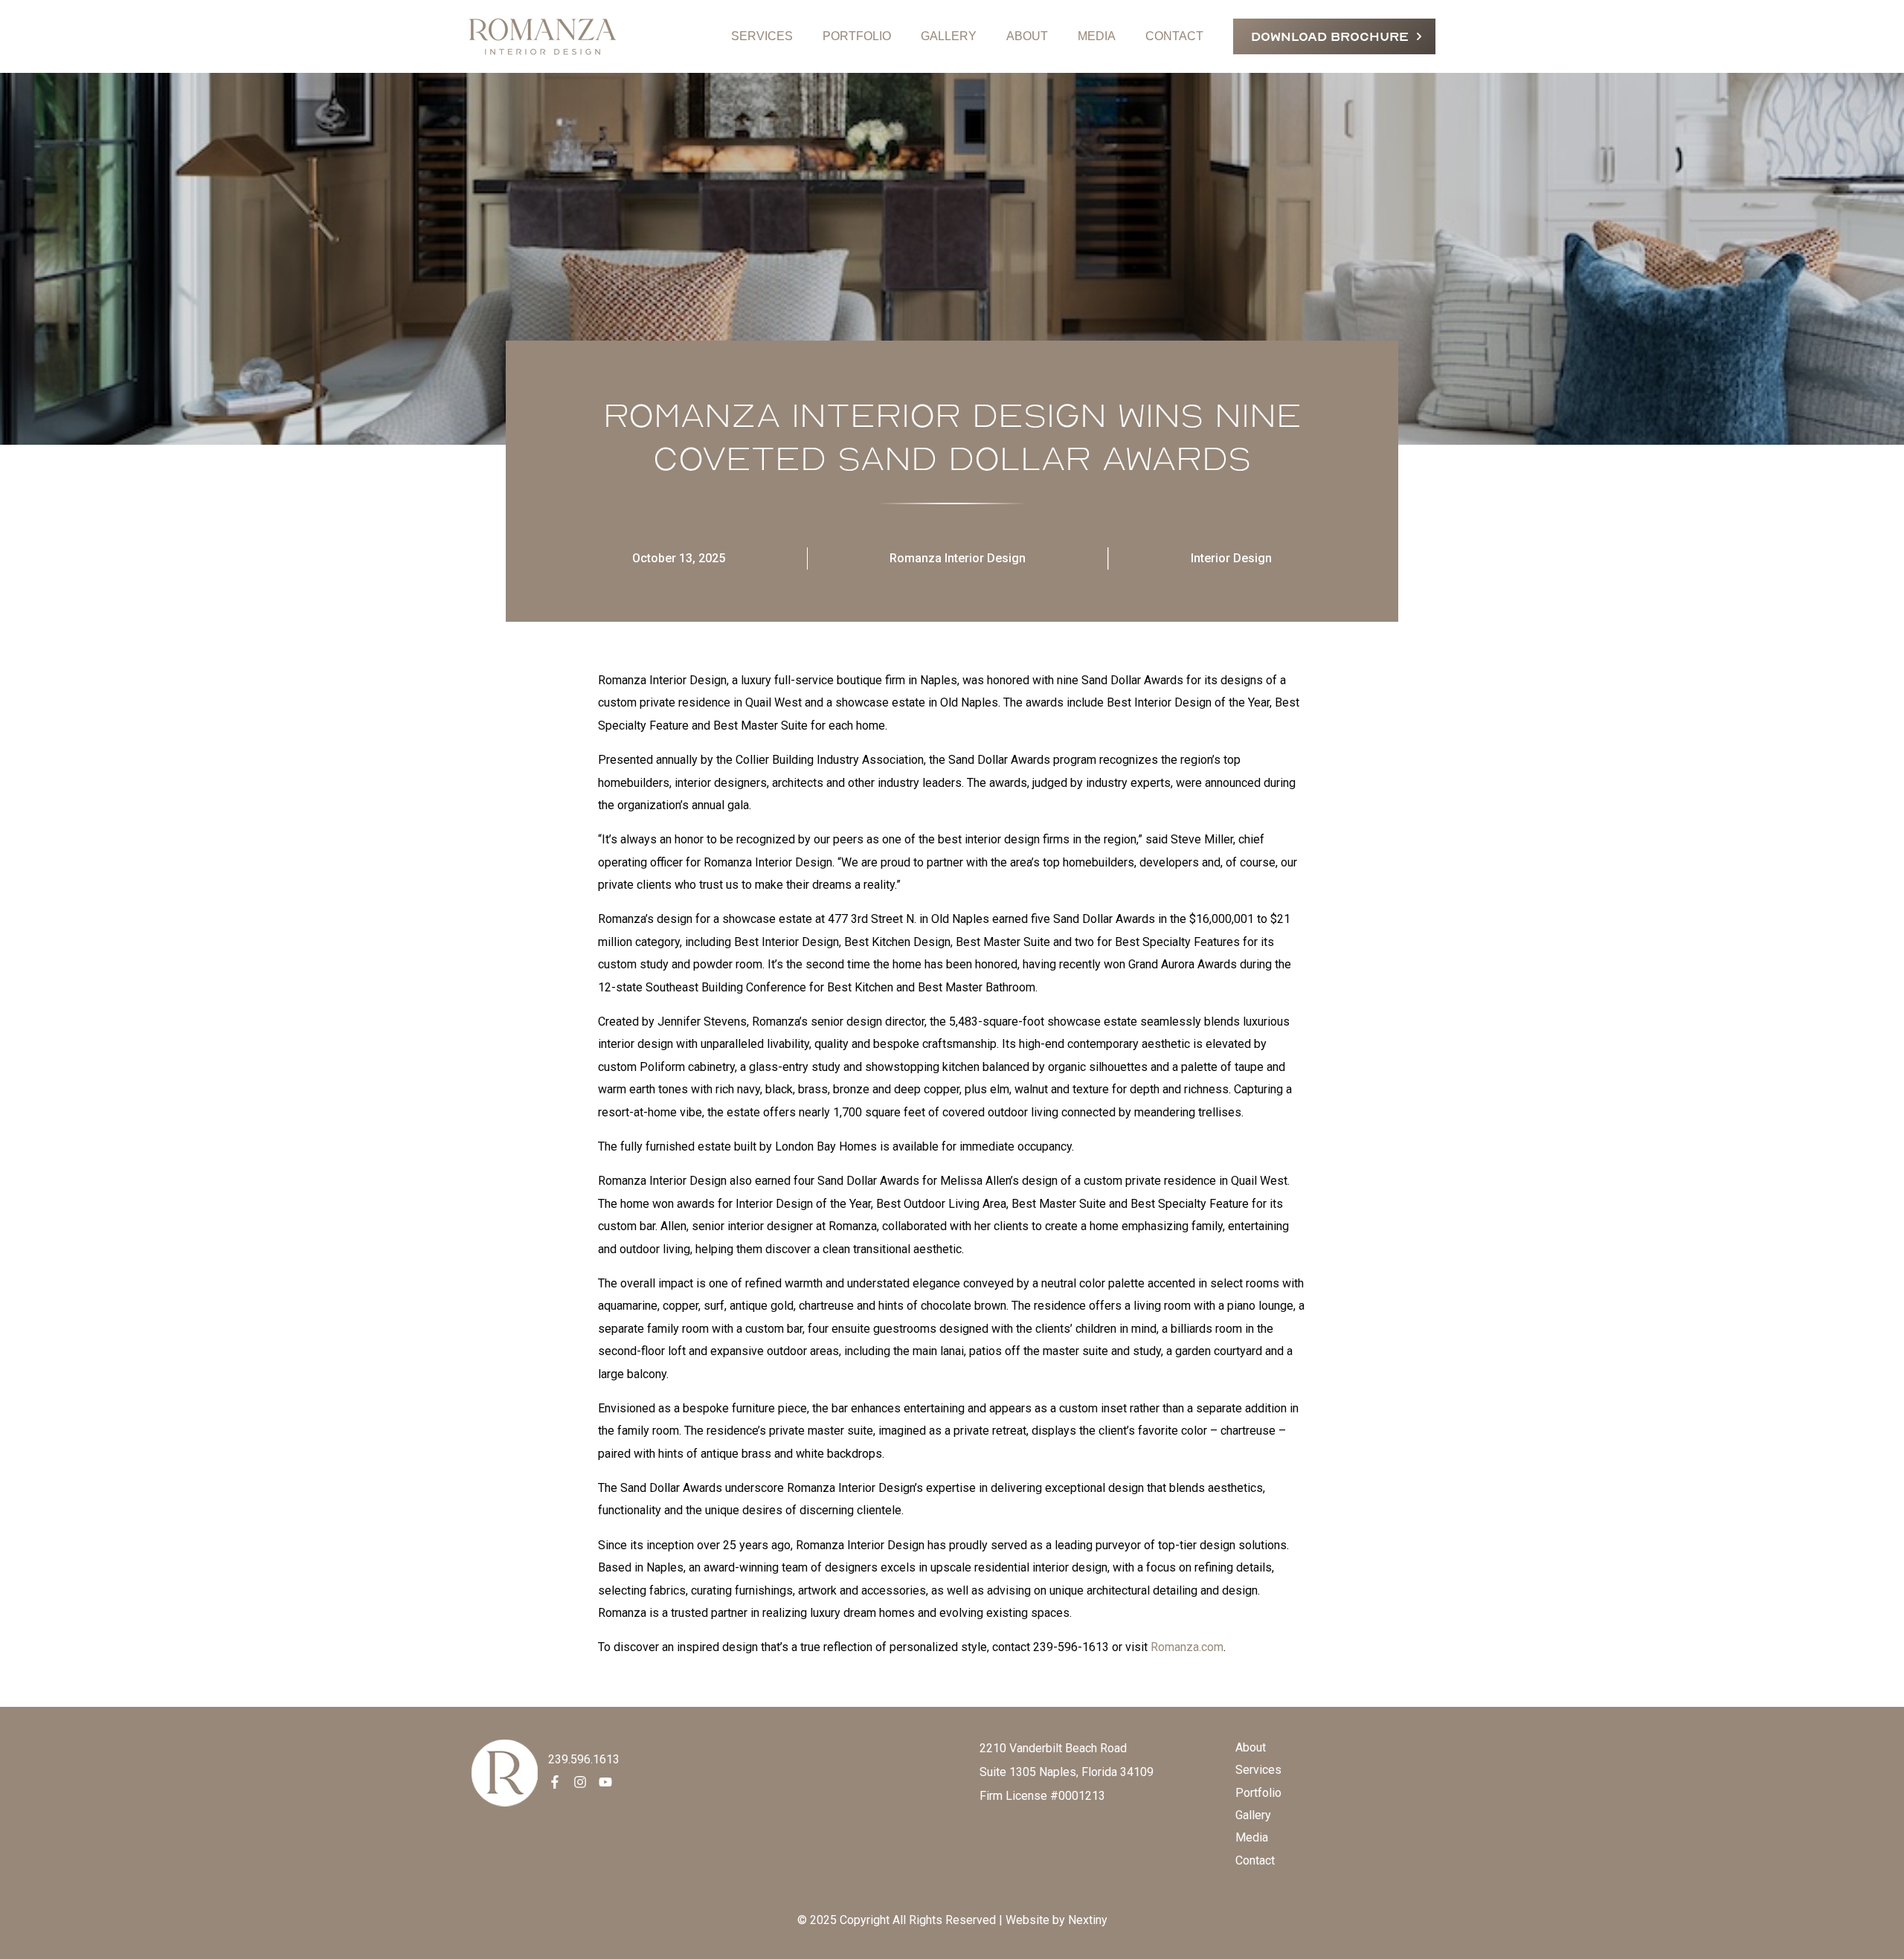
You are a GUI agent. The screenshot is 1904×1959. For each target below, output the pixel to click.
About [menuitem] (1251, 1747)
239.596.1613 (584, 1759)
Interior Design (1231, 558)
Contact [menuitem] (1255, 1860)
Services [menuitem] (1258, 1770)
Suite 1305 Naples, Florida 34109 (1067, 1772)
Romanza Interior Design (958, 558)
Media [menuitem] (1252, 1837)
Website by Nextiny (1056, 1920)
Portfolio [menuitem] (1258, 1793)
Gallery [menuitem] (1253, 1815)
